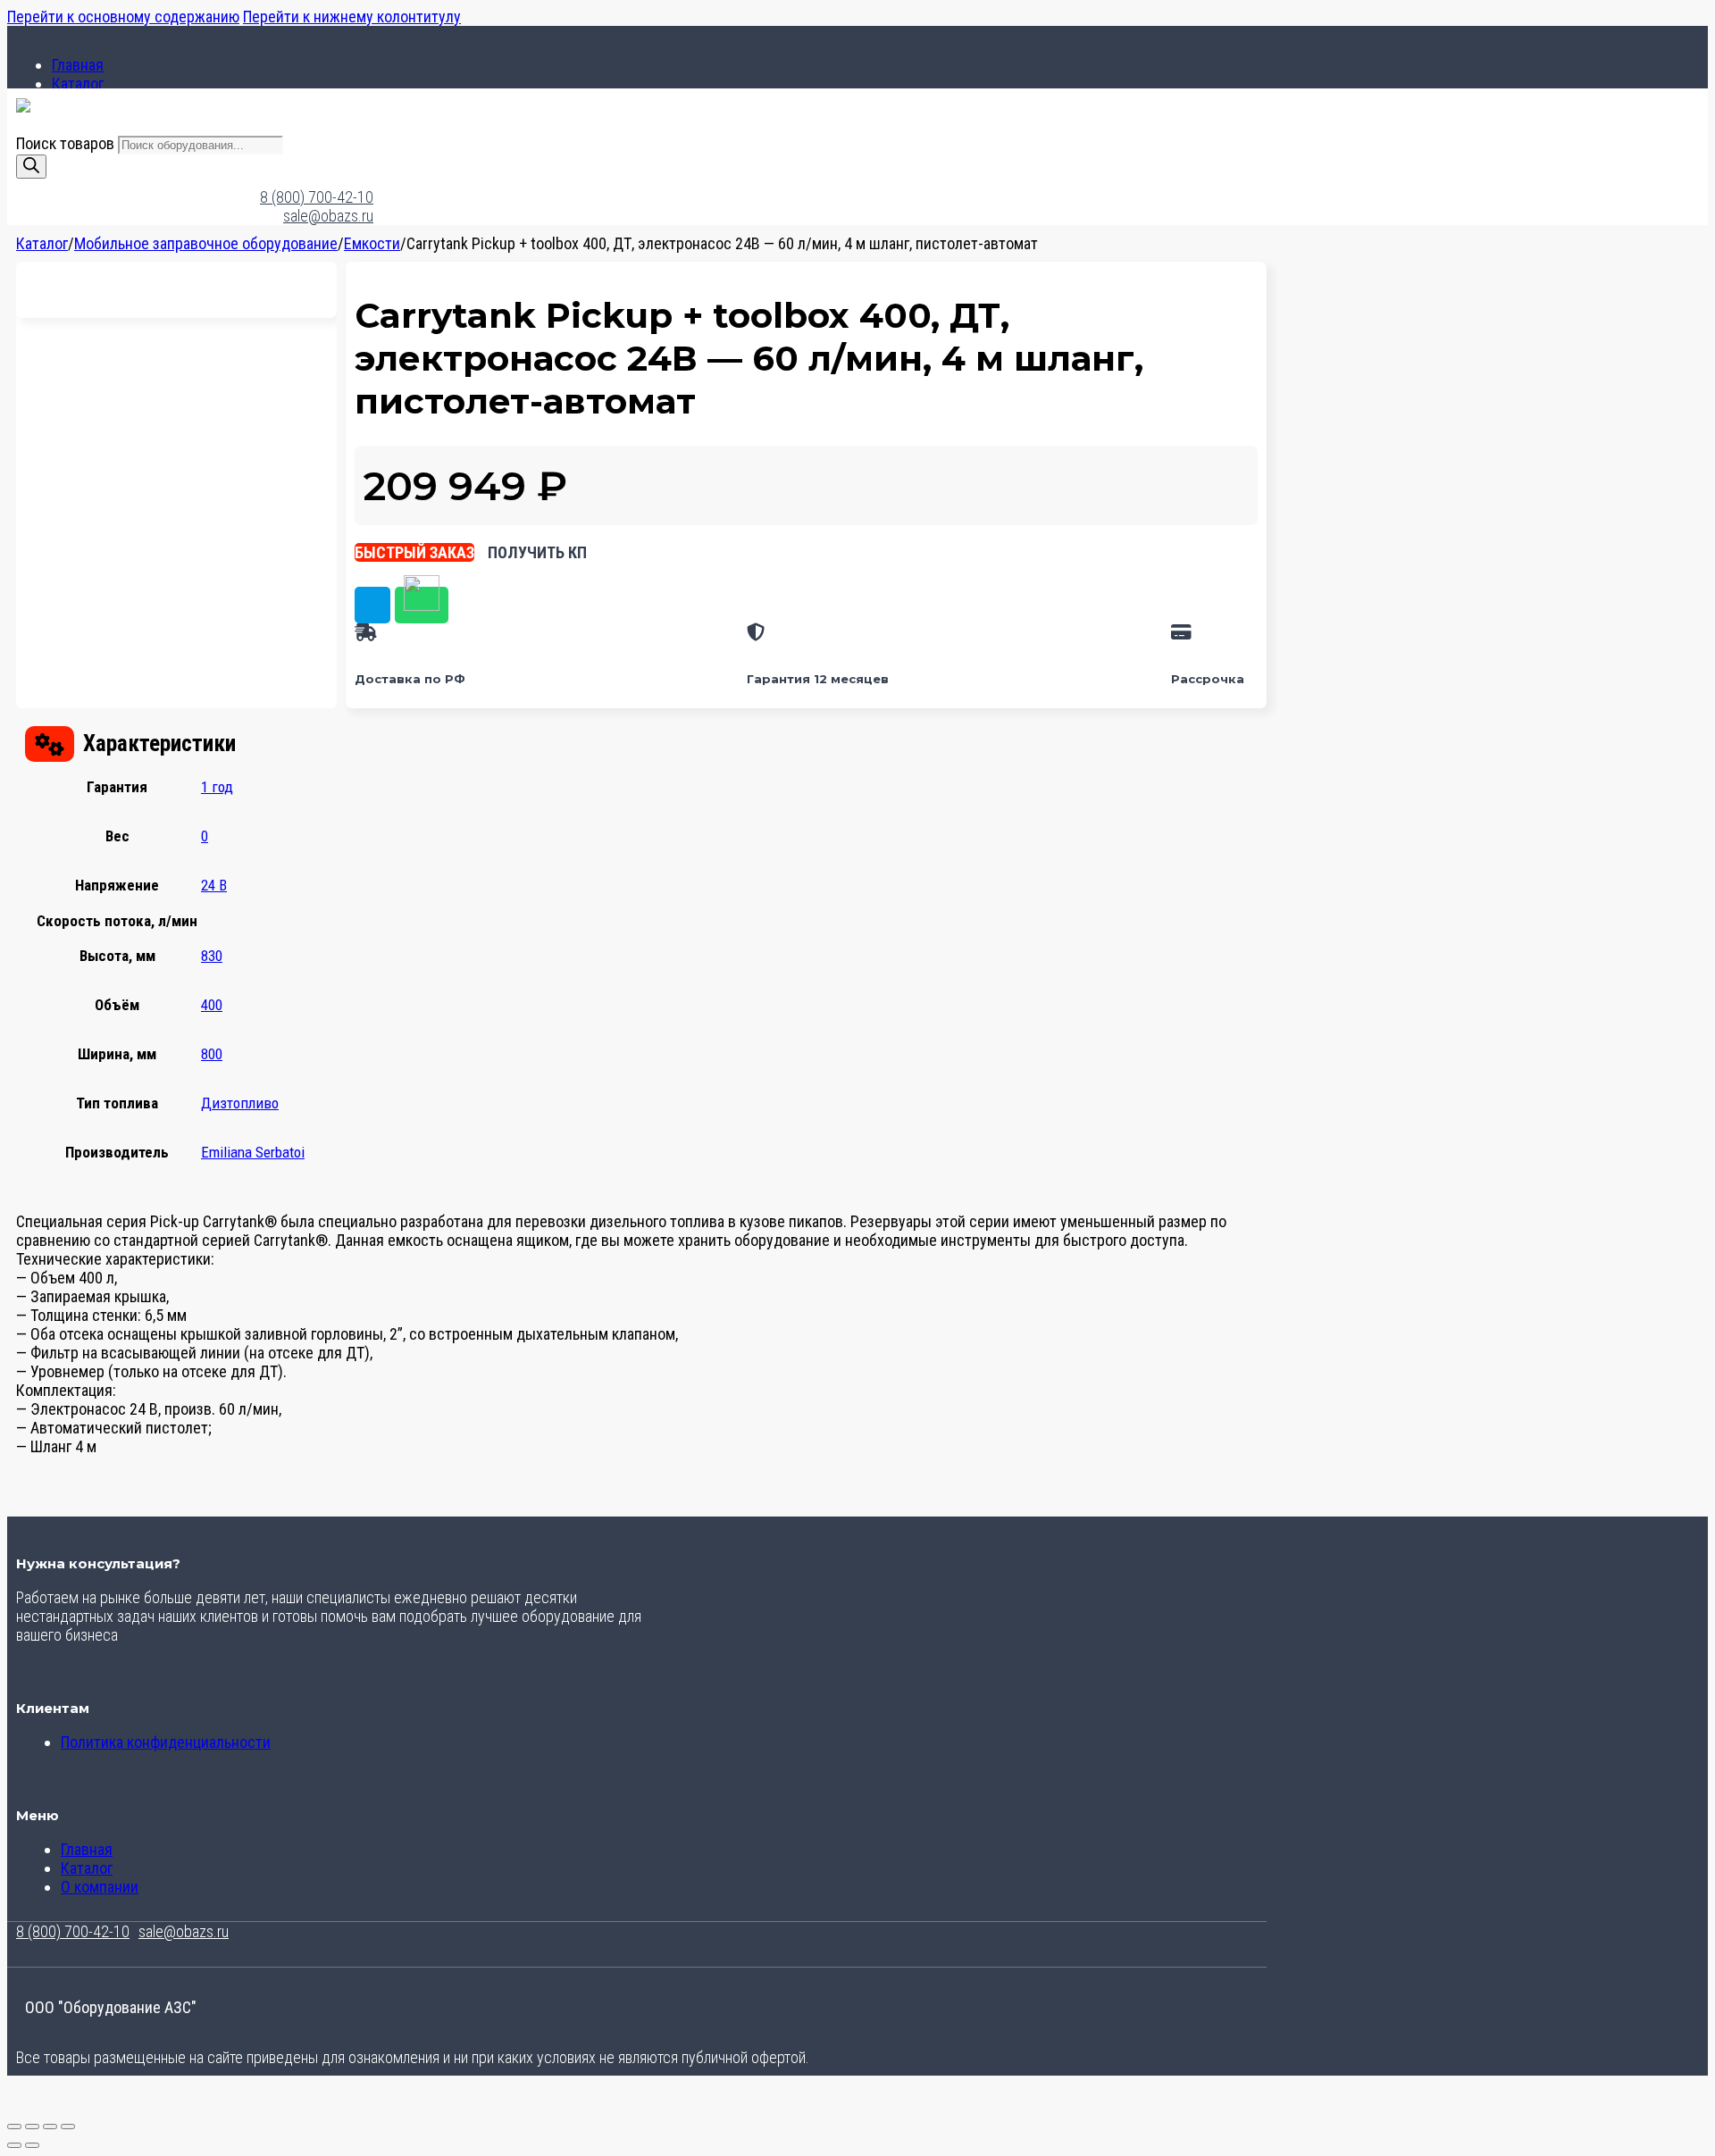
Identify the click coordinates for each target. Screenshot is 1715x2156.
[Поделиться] (50, 2127)
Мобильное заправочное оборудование (206, 243)
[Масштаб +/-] (14, 2127)
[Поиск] (31, 167)
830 (212, 956)
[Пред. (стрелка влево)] (14, 2145)
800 (212, 1054)
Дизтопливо (240, 1103)
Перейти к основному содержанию (123, 17)
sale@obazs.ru (328, 216)
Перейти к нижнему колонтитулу (352, 17)
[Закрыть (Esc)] (68, 2127)
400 (212, 1005)
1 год (217, 787)
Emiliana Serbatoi (253, 1152)
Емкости (372, 243)
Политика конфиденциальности (166, 1742)
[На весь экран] (32, 2127)
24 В (214, 885)
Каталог (78, 84)
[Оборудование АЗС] (23, 107)
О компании (100, 1887)
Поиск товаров (67, 143)
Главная (78, 65)
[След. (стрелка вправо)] (32, 2145)
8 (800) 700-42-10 (317, 197)
